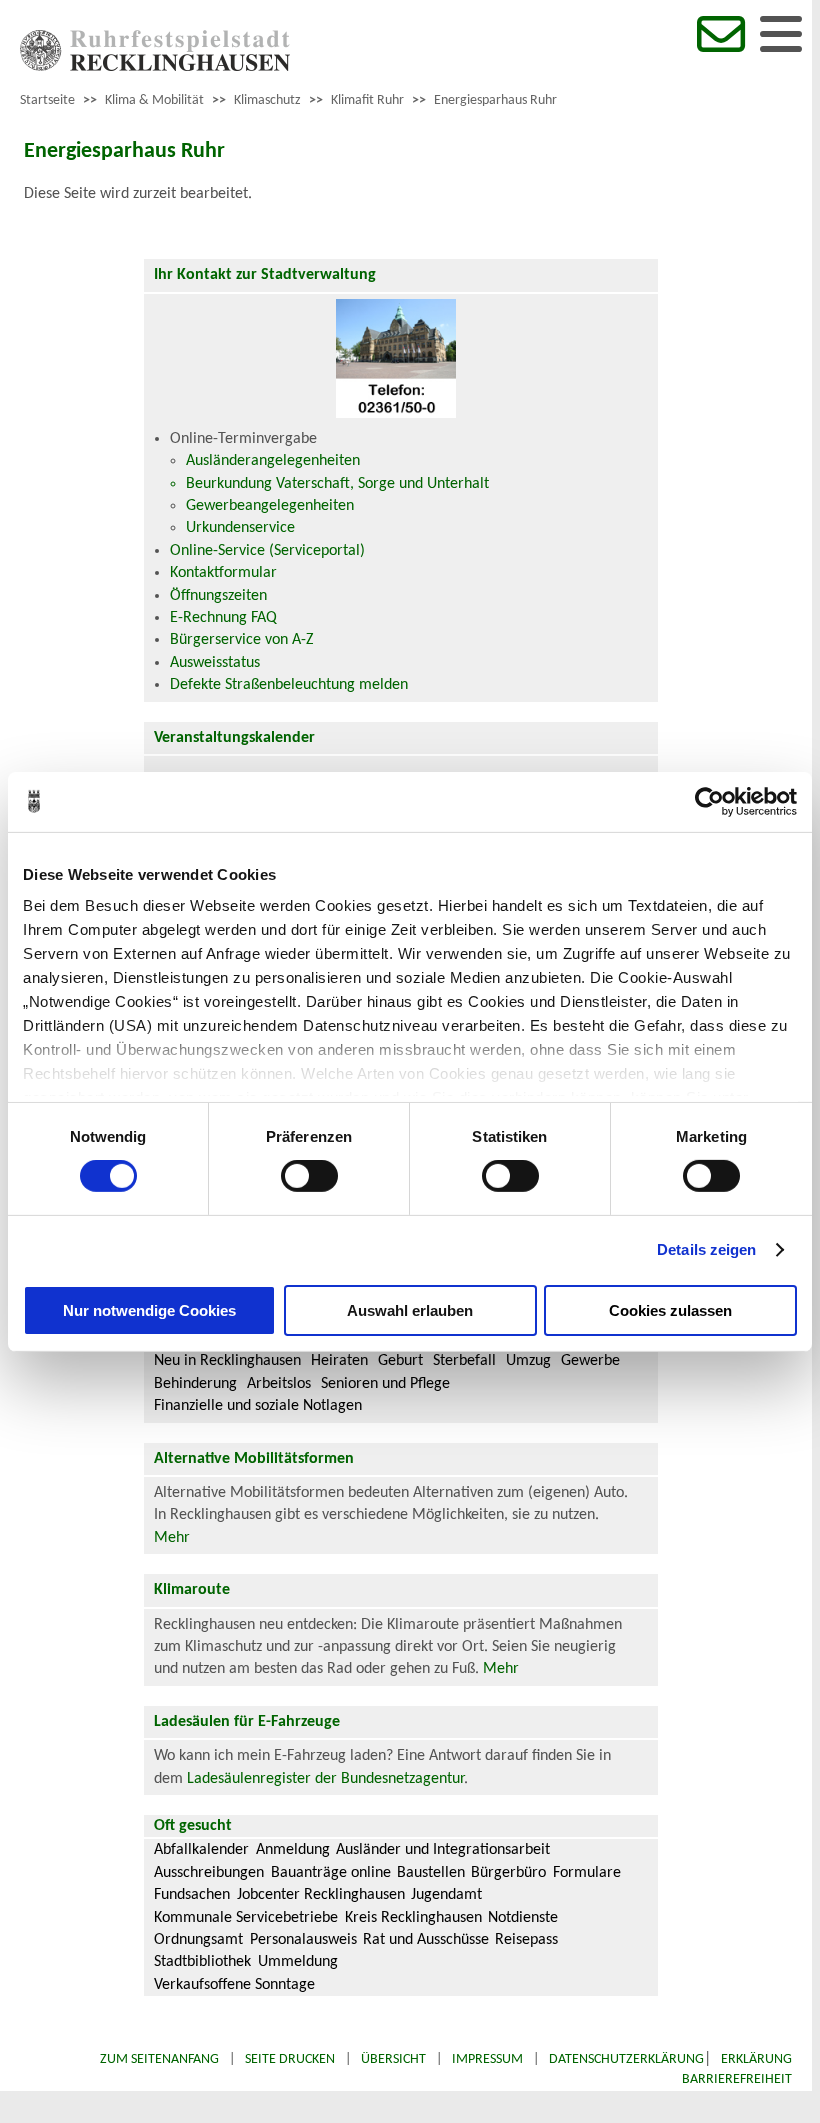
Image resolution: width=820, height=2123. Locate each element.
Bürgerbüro (508, 1873)
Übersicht (393, 2059)
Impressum (487, 2059)
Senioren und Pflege (385, 1384)
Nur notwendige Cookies (149, 1310)
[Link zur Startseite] (155, 67)
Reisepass (526, 1940)
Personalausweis (303, 1940)
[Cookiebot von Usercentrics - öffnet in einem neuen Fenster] (709, 801)
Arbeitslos (279, 1384)
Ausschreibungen (209, 1873)
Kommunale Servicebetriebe (246, 1918)
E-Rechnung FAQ (223, 618)
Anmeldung (293, 1850)
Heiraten (339, 1361)
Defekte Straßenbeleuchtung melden (289, 685)
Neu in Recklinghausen (227, 1361)
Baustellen (431, 1873)
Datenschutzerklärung (626, 2059)
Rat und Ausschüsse (426, 1940)
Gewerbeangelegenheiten (270, 506)
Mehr (172, 1538)
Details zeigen (706, 1249)
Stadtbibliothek (202, 1962)
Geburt (400, 1361)
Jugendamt (446, 1895)
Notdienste (523, 1918)
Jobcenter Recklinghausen (321, 1895)
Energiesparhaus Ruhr (495, 100)
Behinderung (195, 1384)
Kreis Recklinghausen (413, 1918)
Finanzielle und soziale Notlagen (258, 1406)
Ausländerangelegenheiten (273, 461)
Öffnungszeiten (218, 596)
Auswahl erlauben (410, 1310)
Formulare (587, 1873)
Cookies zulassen (670, 1310)
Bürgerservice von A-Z (242, 640)
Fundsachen (192, 1895)
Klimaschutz (267, 100)
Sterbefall (464, 1361)
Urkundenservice (240, 528)
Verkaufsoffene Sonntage (234, 1985)
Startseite (47, 100)
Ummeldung (298, 1962)
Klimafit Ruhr (367, 100)
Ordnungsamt (198, 1940)
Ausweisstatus (215, 663)
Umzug (528, 1361)
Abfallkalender (201, 1850)
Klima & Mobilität (154, 100)
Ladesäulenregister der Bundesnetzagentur (325, 1779)
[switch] (309, 1176)
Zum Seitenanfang (159, 2059)
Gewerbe (590, 1361)
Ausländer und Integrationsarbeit (443, 1850)
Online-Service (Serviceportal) (267, 551)
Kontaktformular (223, 573)
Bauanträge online (331, 1873)
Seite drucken (290, 2059)
